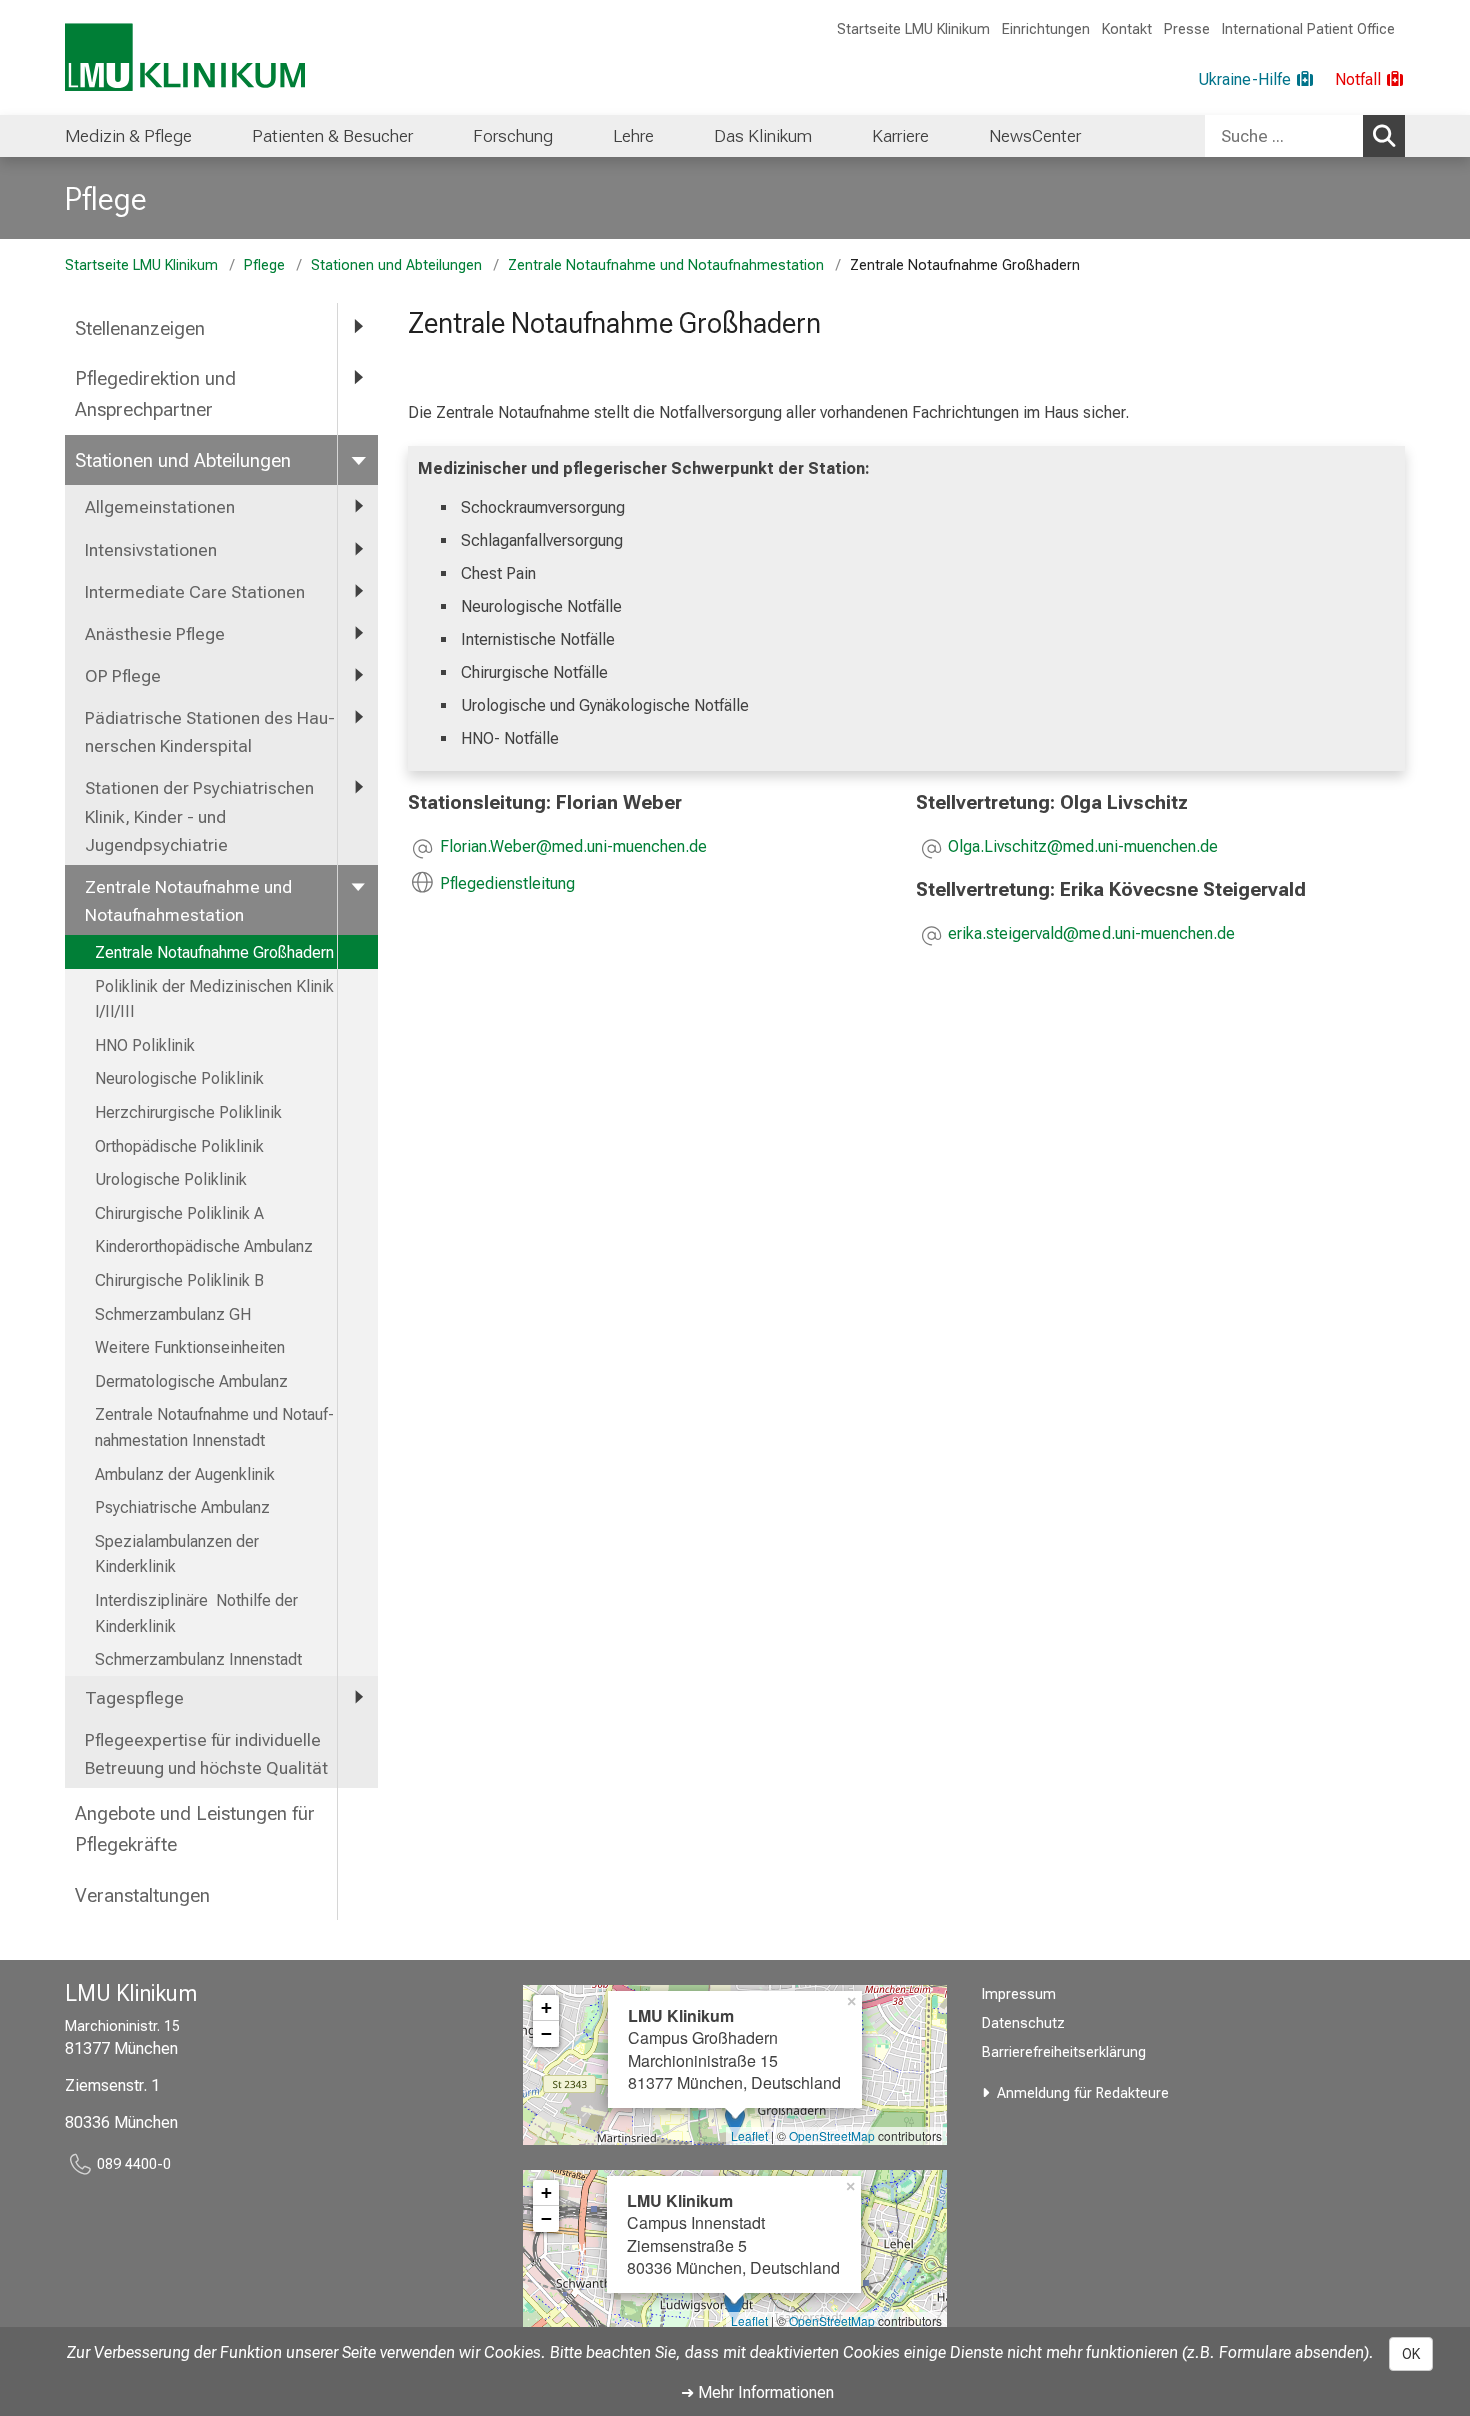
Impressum (1019, 1994)
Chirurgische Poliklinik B (179, 1280)
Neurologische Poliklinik (179, 1078)
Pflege (106, 199)
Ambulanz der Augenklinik (185, 1474)
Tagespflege (134, 1698)
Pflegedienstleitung (507, 883)
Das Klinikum (763, 136)
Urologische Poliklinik (171, 1179)
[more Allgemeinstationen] (358, 506)
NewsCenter (1035, 136)
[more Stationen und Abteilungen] (358, 459)
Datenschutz (1023, 2023)
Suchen (1384, 136)
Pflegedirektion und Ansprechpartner (155, 394)
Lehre (633, 136)
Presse (1187, 29)
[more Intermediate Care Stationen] (358, 591)
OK (1411, 2354)
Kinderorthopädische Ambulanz (204, 1246)
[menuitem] (128, 136)
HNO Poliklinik (145, 1045)
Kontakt (1127, 29)
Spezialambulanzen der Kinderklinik (177, 1554)
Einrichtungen (1046, 29)
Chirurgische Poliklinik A (179, 1213)
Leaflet (749, 2135)
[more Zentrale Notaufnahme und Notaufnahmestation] (358, 886)
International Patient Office (1308, 29)
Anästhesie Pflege (155, 634)
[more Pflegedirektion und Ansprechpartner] (358, 377)
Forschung (513, 136)
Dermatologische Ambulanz (191, 1381)
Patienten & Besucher (332, 136)
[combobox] (1305, 136)
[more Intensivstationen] (358, 549)
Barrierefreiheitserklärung (1064, 2052)
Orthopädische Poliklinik (179, 1146)
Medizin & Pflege (128, 136)
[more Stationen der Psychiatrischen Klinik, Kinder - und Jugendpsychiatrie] (358, 787)
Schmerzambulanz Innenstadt (198, 1659)
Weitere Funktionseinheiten (190, 1347)
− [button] (546, 2033)
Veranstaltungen (142, 1895)
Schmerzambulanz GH (173, 1314)
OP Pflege (123, 676)
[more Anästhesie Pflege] (358, 633)
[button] (573, 848)
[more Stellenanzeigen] (358, 327)
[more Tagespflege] (358, 1697)
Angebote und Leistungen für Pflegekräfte (195, 1829)
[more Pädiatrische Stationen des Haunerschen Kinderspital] (358, 717)
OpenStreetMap (832, 2135)
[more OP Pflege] (358, 675)
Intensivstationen (151, 550)
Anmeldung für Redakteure (1083, 2093)
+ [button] (546, 2007)
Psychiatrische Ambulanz (182, 1507)
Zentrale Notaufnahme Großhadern (214, 952)
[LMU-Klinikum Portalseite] (185, 57)
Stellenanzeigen (140, 328)
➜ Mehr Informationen (757, 2392)
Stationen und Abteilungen (396, 265)
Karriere (900, 136)
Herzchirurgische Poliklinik (188, 1112)
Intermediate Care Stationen (195, 592)
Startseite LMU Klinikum (913, 29)
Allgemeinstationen (160, 507)
